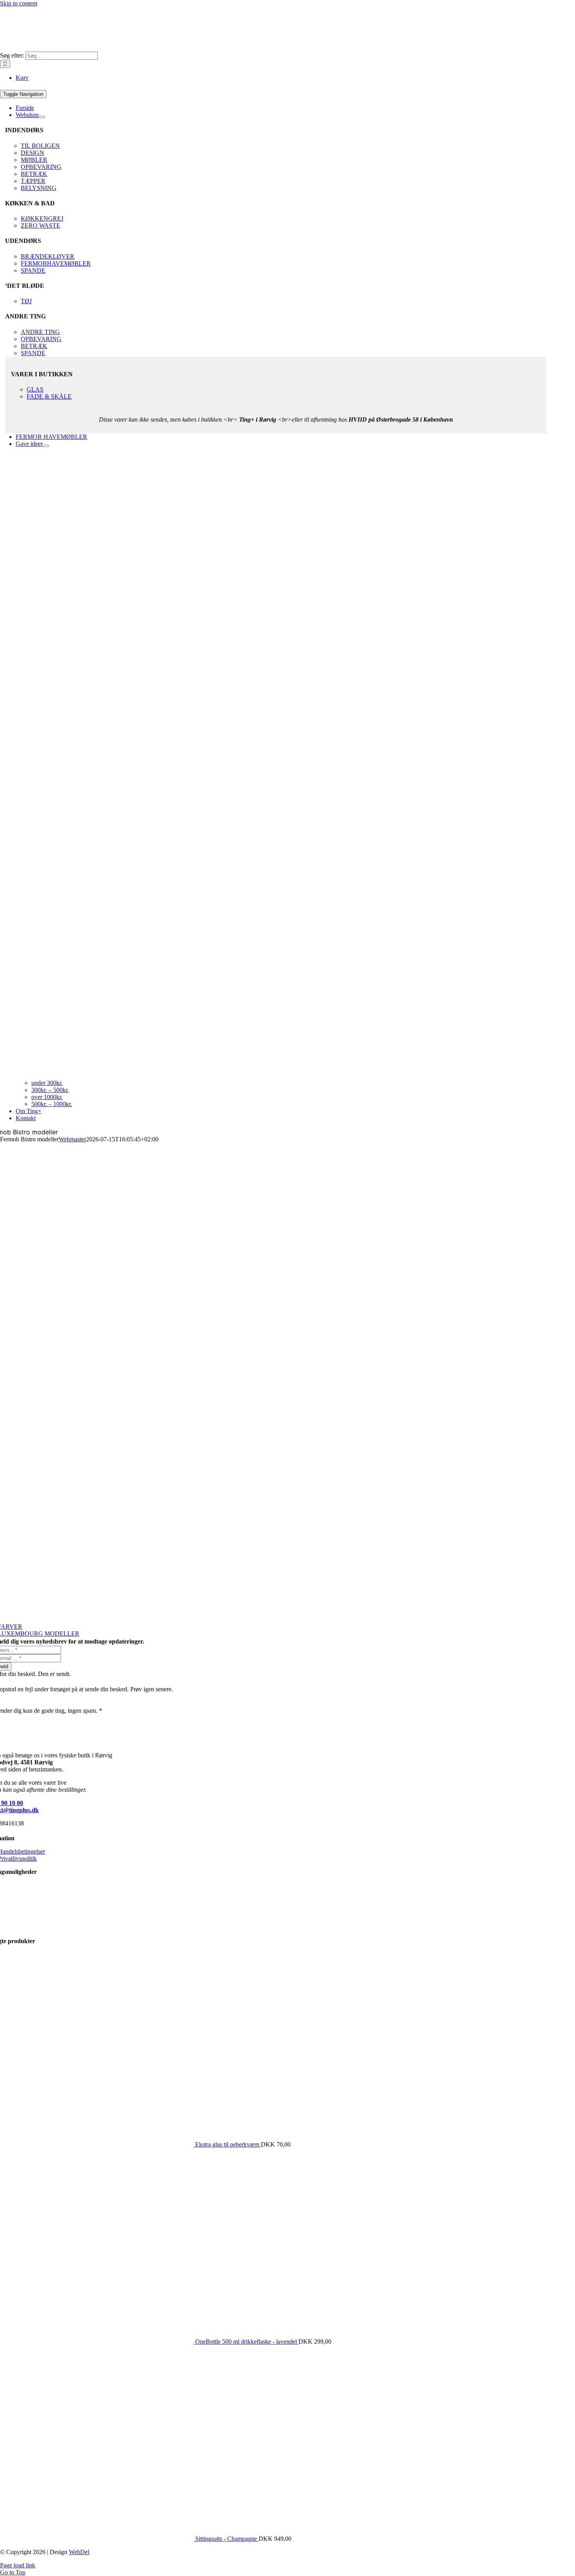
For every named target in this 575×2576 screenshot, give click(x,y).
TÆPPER (33, 181)
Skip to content (19, 3)
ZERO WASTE (40, 225)
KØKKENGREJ (42, 218)
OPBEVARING (41, 167)
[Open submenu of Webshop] (42, 117)
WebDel (79, 2552)
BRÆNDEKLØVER (48, 256)
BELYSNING (39, 188)
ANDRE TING (40, 332)
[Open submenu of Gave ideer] (46, 446)
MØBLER (34, 160)
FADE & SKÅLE (49, 396)
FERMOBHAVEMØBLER (56, 263)
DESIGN (32, 153)
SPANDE (33, 270)
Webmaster (72, 1139)
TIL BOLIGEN (40, 146)
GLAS (35, 389)
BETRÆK (34, 174)
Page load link (18, 2565)
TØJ (26, 301)
